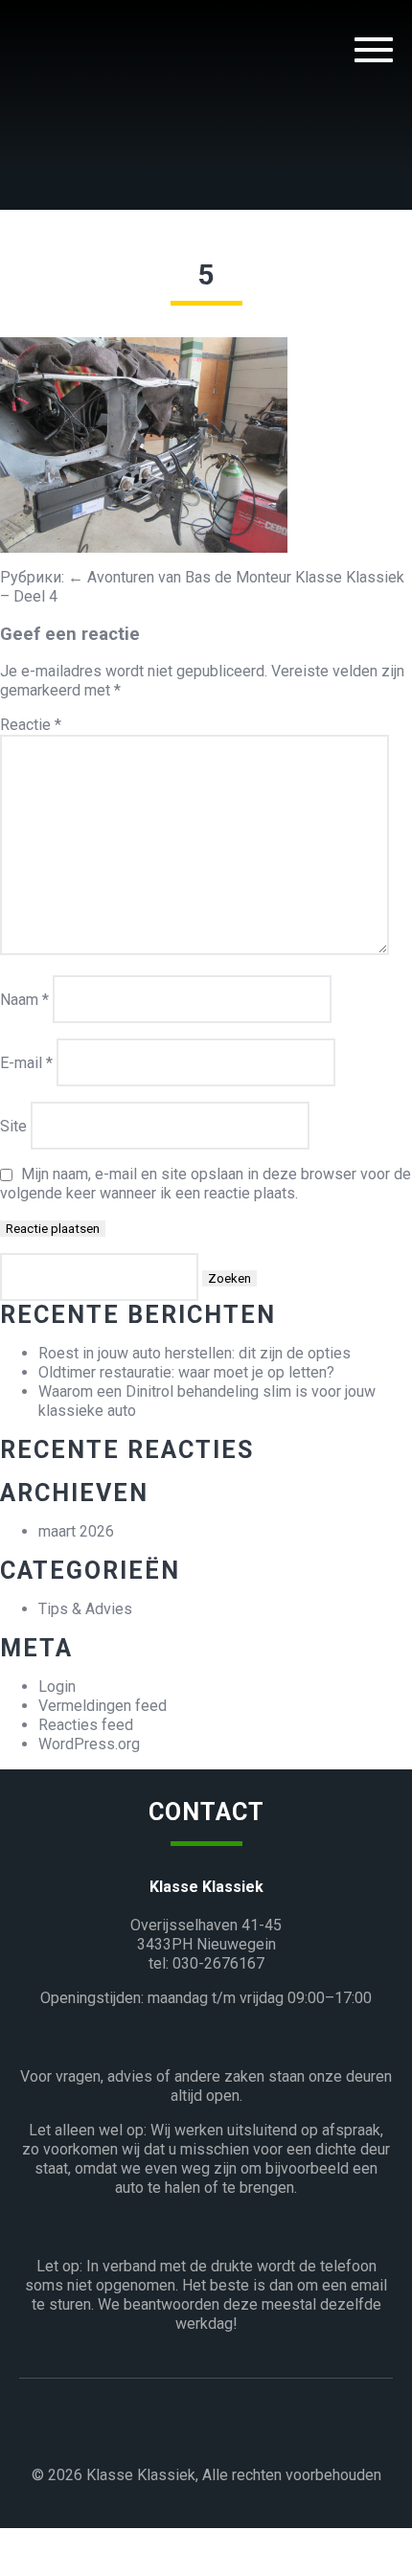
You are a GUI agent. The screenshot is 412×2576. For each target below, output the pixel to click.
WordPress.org (89, 1744)
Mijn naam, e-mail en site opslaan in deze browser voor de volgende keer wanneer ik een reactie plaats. (206, 1184)
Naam (24, 1000)
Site (13, 1126)
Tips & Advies (85, 1609)
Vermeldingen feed (103, 1706)
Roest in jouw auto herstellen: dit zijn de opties (195, 1353)
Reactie (31, 725)
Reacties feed (86, 1725)
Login (57, 1687)
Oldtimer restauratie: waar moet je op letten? (186, 1372)
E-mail (26, 1063)
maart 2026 (76, 1531)
